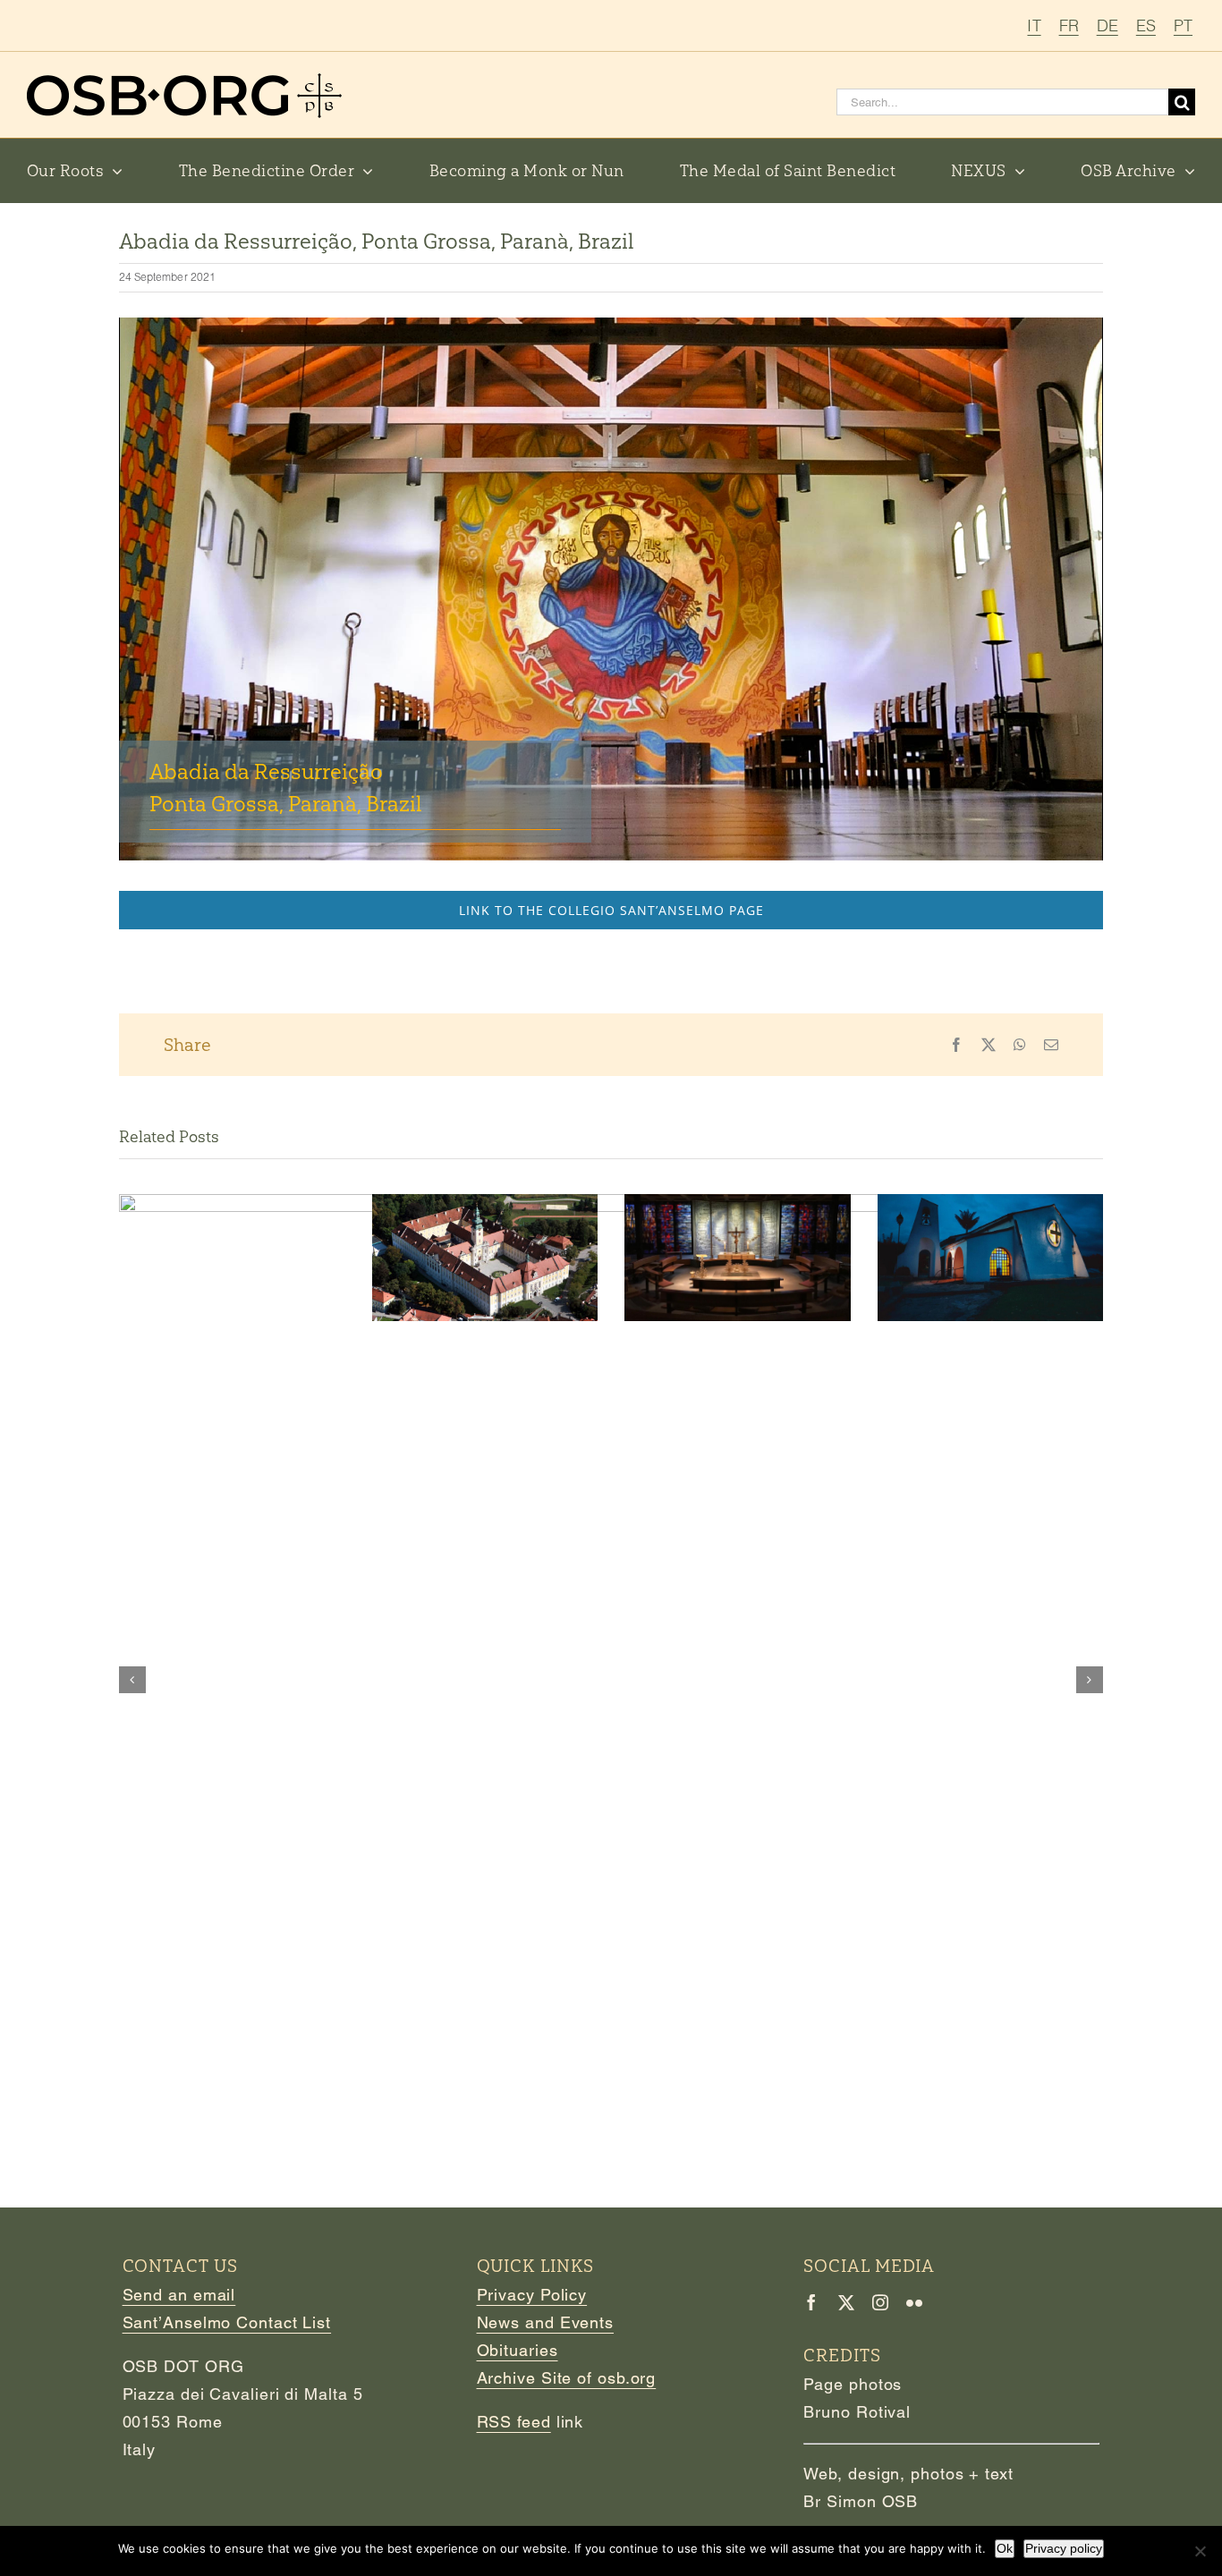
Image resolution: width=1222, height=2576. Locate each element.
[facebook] (811, 2302)
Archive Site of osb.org (567, 2378)
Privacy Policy (532, 2295)
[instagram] (880, 2302)
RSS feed (514, 2422)
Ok (1005, 2548)
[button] (132, 1680)
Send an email (179, 2295)
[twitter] (846, 2302)
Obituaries (518, 2350)
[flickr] (914, 2302)
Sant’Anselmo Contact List (227, 2322)
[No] (1200, 2551)
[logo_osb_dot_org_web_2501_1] (184, 81)
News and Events (546, 2322)
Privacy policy (1064, 2548)
